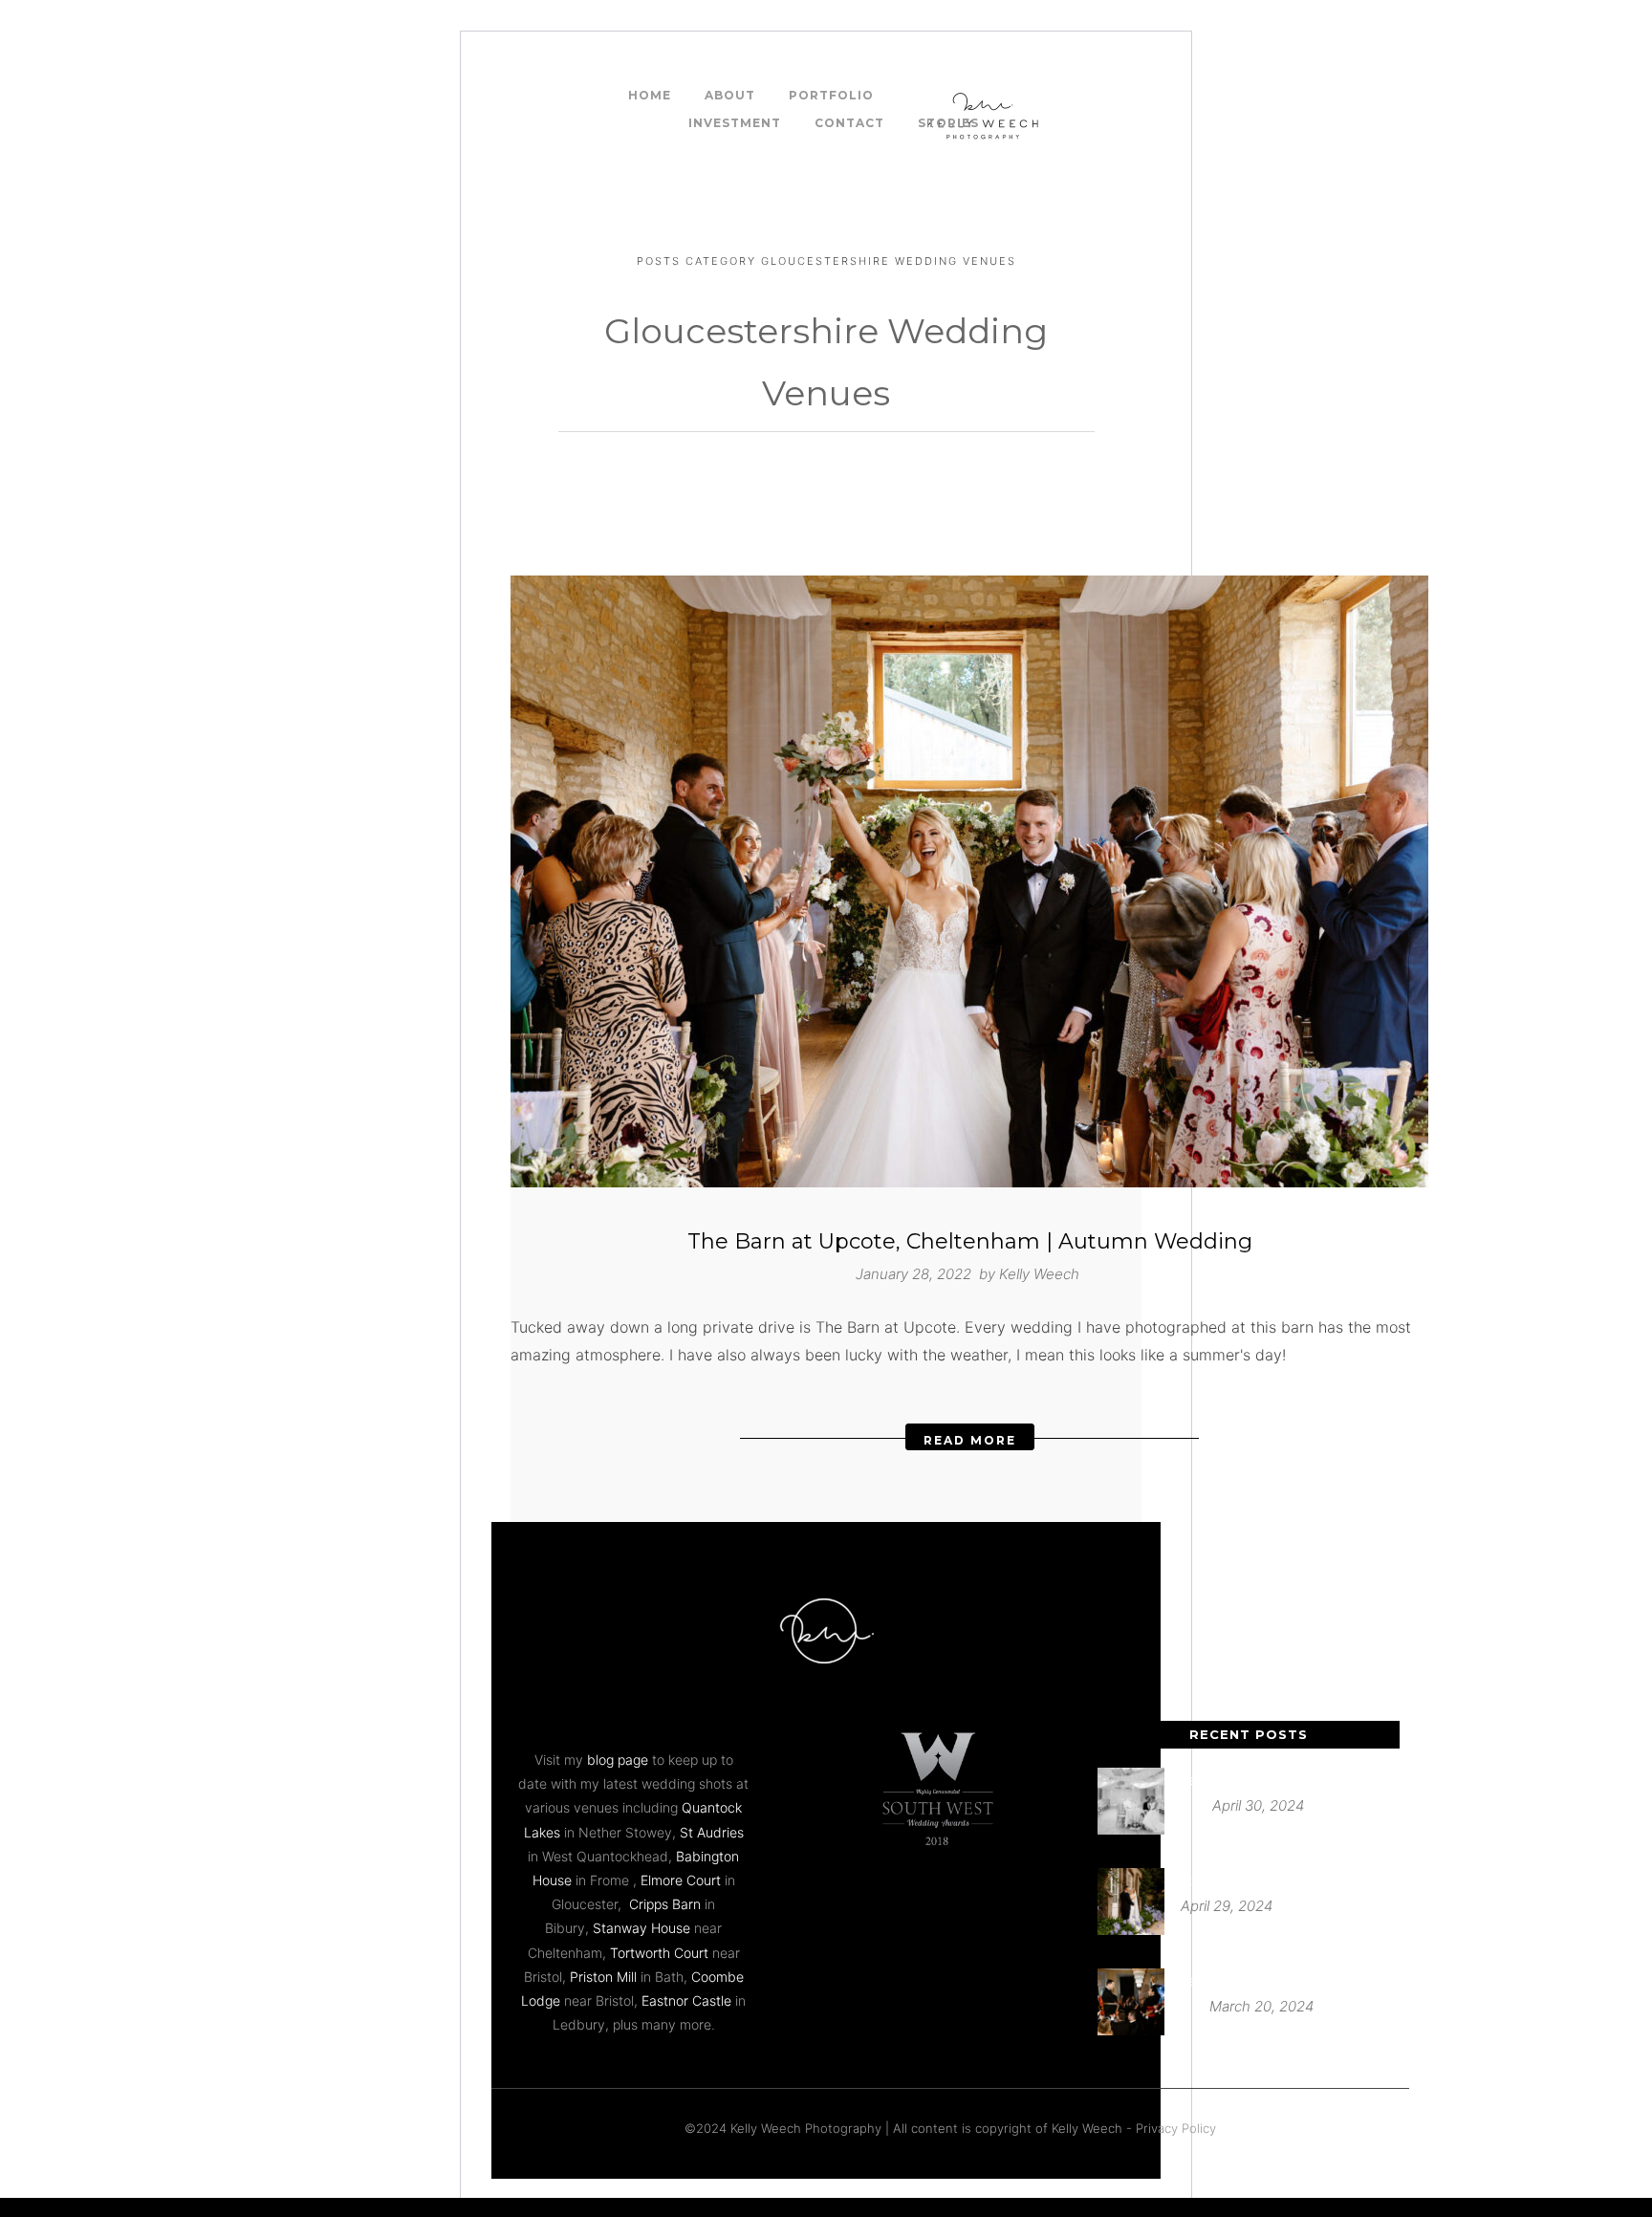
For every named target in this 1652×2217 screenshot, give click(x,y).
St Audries (712, 1832)
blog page (618, 1760)
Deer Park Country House (1258, 1780)
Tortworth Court (659, 1953)
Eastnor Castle (686, 2000)
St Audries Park (1227, 1880)
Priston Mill (603, 1977)
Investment (735, 123)
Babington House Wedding (1262, 1980)
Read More (970, 1440)
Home (650, 95)
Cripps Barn (665, 1904)
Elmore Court (681, 1880)
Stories (948, 123)
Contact (849, 123)
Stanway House (641, 1928)
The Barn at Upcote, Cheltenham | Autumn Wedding (970, 1241)
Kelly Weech (1039, 1274)
